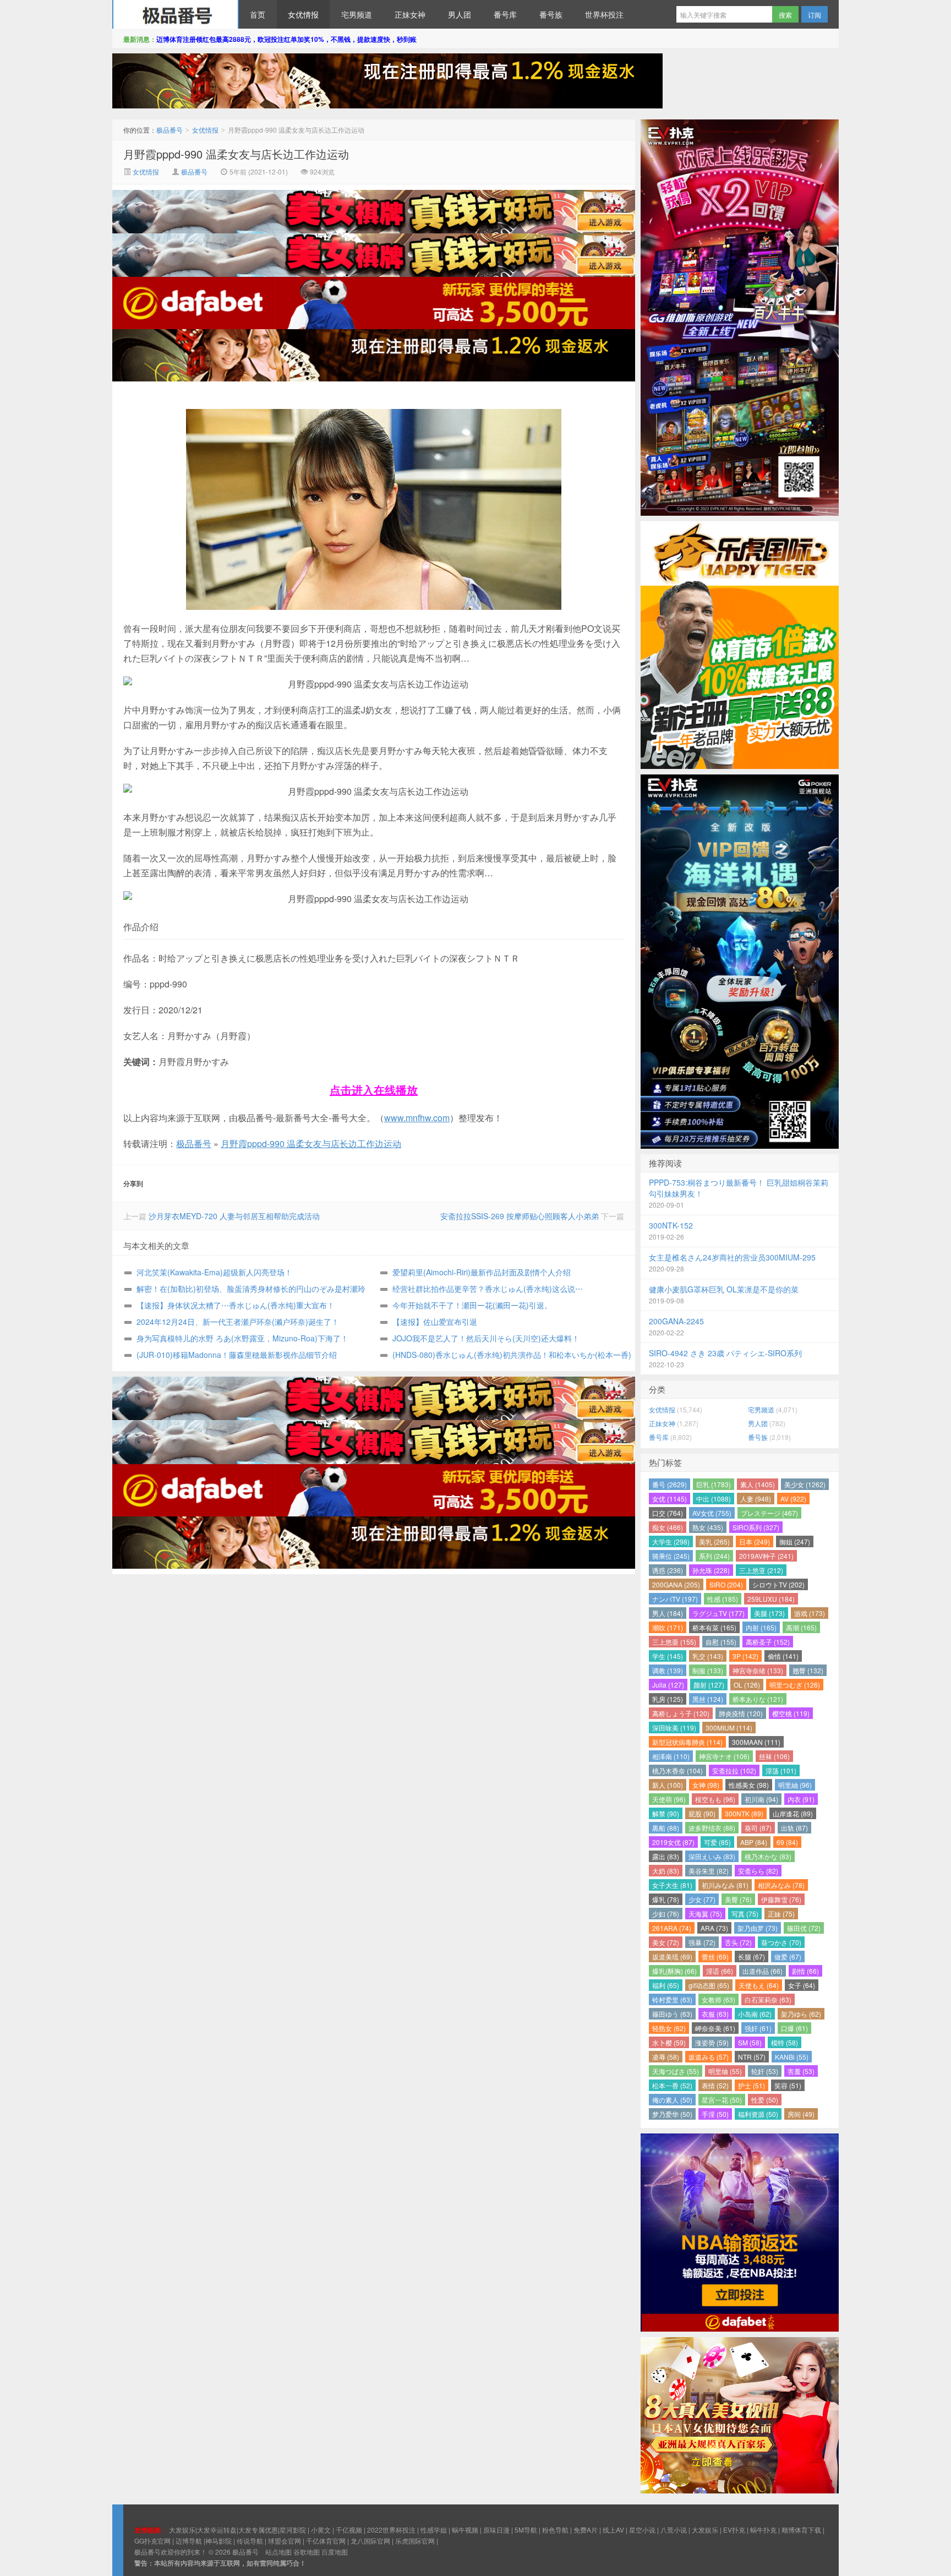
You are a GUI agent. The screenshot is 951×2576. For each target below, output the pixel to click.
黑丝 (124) (708, 1699)
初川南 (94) (761, 1799)
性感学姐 (434, 2529)
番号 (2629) (669, 1484)
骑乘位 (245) (671, 1556)
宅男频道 (357, 14)
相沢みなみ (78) (781, 1885)
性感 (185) (723, 1599)
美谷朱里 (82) (709, 1871)
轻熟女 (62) (669, 2028)
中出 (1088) (714, 1499)
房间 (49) (801, 2114)
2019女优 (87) (673, 1842)
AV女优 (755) (712, 1513)
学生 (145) (668, 1656)
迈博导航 (189, 2540)
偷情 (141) (783, 1656)
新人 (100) (668, 1785)
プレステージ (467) (769, 1513)
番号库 (505, 14)
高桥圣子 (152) (768, 1642)
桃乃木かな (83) (768, 1856)
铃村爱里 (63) (672, 1999)
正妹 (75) (781, 1914)
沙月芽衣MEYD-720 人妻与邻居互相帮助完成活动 (234, 1216)
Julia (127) (668, 1685)
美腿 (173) (769, 1613)
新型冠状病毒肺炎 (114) (687, 1742)
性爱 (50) (765, 2100)
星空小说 (642, 2529)
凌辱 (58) (666, 2057)
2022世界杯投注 (391, 2529)
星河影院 (293, 2529)
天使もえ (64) (759, 1985)
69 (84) (787, 1842)
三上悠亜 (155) (674, 1642)
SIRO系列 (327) (756, 1527)
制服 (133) (708, 1670)
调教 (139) (668, 1670)
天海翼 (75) (705, 1914)
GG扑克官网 (152, 2540)
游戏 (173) (810, 1613)
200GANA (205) (676, 1584)
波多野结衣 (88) (712, 1828)
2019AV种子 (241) (766, 1556)
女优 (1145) (669, 1499)
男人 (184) (668, 1613)
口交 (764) (668, 1513)
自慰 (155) (721, 1642)
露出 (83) (666, 1856)
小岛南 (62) (755, 2014)
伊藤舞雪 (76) (781, 1899)
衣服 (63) (715, 2014)
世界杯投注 (604, 14)
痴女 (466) (668, 1527)
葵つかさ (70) (781, 1942)
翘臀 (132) (808, 1670)
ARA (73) (714, 1928)
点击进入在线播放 (374, 1090)
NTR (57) (752, 2057)
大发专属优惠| (259, 2529)
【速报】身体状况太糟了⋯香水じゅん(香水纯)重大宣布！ (236, 1305)
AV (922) (793, 1499)
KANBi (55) (792, 2057)
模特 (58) (785, 2042)
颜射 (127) (709, 1685)
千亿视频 (349, 2529)
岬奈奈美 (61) (715, 2028)
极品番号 (176, 14)
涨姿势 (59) (712, 2042)
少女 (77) (702, 1899)
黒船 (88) (666, 1828)
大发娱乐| (183, 2529)
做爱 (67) (788, 1956)
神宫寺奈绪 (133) (758, 1670)
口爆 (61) (794, 2028)
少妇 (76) (666, 1914)
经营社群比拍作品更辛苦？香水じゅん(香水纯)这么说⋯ (488, 1289)
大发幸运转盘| (218, 2529)
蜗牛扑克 (763, 2529)
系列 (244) (714, 1556)
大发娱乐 (705, 2529)
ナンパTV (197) (675, 1599)
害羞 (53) (801, 2071)
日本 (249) (755, 1541)
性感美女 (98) (749, 1785)
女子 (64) (802, 1985)
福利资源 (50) (758, 2114)
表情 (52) (715, 2085)
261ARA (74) (672, 1928)
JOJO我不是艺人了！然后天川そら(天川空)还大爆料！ (486, 1338)
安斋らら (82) (758, 1871)
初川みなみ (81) (725, 1885)
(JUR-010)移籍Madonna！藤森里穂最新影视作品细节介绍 (237, 1355)
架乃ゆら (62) (801, 2014)
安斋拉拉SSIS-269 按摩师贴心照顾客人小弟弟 (520, 1216)
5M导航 (526, 2529)
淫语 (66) (720, 1971)
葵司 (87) (758, 1828)
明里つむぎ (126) (795, 1685)
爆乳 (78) (666, 1899)
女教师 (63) (718, 1999)
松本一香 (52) (672, 2085)
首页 (258, 14)
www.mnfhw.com (417, 1118)
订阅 (815, 15)
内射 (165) (761, 1627)
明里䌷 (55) (725, 2071)
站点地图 (278, 2552)
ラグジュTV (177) (718, 1613)
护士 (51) (751, 2085)
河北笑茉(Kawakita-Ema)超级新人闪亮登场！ (214, 1272)
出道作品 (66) (763, 1971)
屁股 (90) (702, 1813)
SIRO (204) (726, 1584)
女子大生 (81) (672, 1885)
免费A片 (586, 2529)
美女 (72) (666, 1942)
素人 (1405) (758, 1484)
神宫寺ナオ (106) (724, 1756)
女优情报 (303, 14)
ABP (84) (754, 1842)
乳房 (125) (668, 1699)
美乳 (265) (714, 1541)
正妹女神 (410, 14)
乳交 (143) (708, 1656)
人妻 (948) (756, 1499)
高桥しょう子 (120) (681, 1713)
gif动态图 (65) (709, 1985)
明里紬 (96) (795, 1785)
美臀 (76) (738, 1899)
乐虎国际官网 (415, 2540)
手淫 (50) (715, 2114)
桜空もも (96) (715, 1799)
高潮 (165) (801, 1627)
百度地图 (335, 2552)
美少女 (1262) (805, 1484)
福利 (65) (666, 1985)
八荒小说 (674, 2529)
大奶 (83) (666, 1871)
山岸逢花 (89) (793, 1813)
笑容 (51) (788, 2085)
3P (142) (745, 1656)
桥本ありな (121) (758, 1699)
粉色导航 (555, 2529)
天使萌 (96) (669, 1799)
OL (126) (747, 1685)
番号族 (551, 14)
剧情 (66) (805, 1971)
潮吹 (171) (668, 1627)
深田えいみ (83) (712, 1856)
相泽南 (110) (671, 1756)
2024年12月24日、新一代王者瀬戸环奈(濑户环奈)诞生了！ (238, 1322)
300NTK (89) (744, 1813)
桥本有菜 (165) (714, 1627)
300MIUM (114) (729, 1728)
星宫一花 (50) (722, 2100)
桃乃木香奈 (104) (677, 1770)
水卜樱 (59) (669, 2042)
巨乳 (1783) (714, 1484)
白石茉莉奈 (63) (768, 1999)
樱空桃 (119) (791, 1713)
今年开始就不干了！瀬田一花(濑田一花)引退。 (472, 1305)
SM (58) (750, 2042)
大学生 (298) (671, 1541)
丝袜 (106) (774, 1756)
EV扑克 (734, 2529)
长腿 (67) (751, 1956)
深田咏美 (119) (674, 1728)
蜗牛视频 (465, 2529)
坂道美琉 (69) (672, 1956)
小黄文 (321, 2529)
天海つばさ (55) (676, 2071)
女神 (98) (706, 1785)
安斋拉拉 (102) (734, 1770)
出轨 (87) (794, 1828)
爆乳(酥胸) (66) (674, 1971)
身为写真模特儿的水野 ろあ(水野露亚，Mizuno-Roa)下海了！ (242, 1338)
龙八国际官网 (370, 2540)
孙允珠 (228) (711, 1570)
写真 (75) (745, 1914)
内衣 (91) (801, 1799)
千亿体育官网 (326, 2540)
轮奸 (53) (765, 2071)
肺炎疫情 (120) (741, 1713)
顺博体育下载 (801, 2529)
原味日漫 (496, 2529)
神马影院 (218, 2540)
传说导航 (250, 2540)
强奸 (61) (758, 2028)
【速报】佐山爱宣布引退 (435, 1322)
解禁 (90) (666, 1813)
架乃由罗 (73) (758, 1928)
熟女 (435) (708, 1527)
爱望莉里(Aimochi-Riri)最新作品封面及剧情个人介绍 (482, 1272)
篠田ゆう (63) (672, 2014)
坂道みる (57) (709, 2057)
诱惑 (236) (668, 1570)
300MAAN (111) (756, 1742)
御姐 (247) (795, 1541)
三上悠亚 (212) (761, 1570)
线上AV (613, 2529)
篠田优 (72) (804, 1928)
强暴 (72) (702, 1942)
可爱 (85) (717, 1842)
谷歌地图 (307, 2552)
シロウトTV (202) (778, 1584)
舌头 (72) (738, 1942)
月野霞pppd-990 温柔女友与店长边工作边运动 (236, 154)
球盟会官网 (285, 2540)
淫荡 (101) (781, 1770)
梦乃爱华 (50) (672, 2114)
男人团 (460, 14)
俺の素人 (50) (672, 2100)
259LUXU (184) (771, 1599)
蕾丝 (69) (715, 1956)
